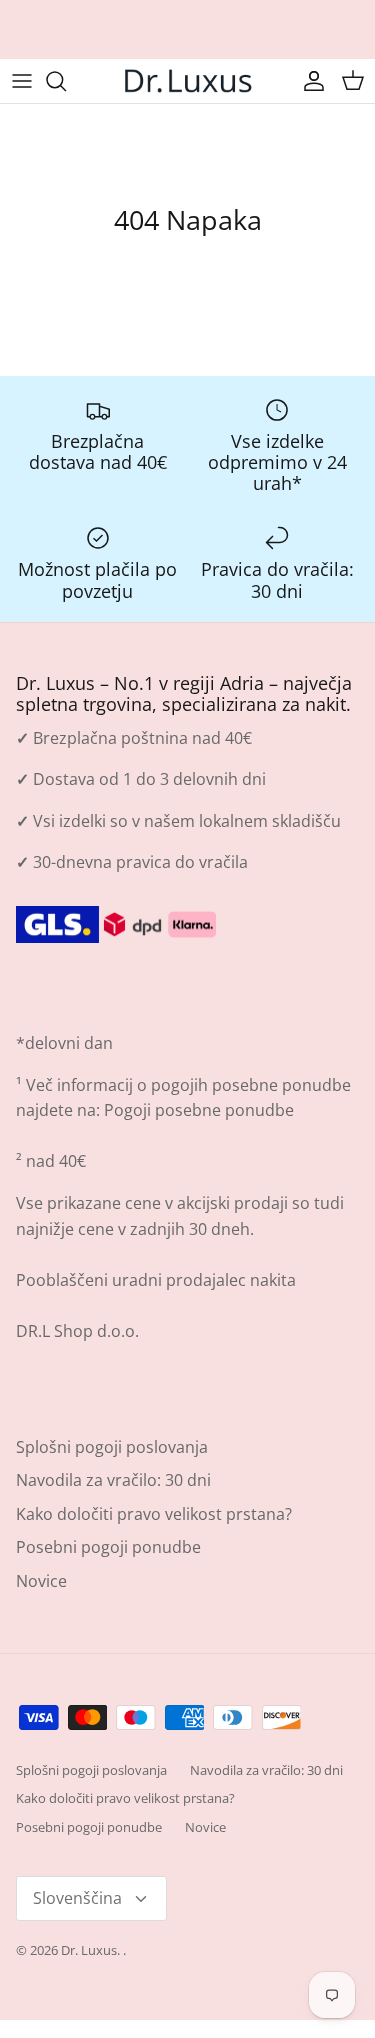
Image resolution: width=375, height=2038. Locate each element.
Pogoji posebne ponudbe (199, 1110)
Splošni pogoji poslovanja (112, 1447)
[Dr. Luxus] (188, 81)
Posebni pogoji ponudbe (108, 1547)
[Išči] (66, 81)
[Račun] (309, 81)
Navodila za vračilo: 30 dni (113, 1480)
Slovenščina (77, 1898)
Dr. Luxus (89, 1950)
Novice (41, 1581)
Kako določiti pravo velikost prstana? (154, 1514)
